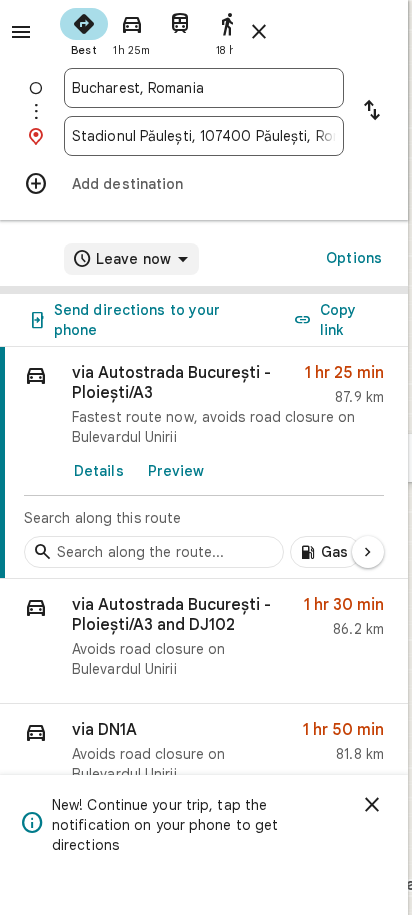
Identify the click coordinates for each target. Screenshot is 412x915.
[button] (204, 641)
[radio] (84, 30)
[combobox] (204, 88)
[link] (204, 463)
